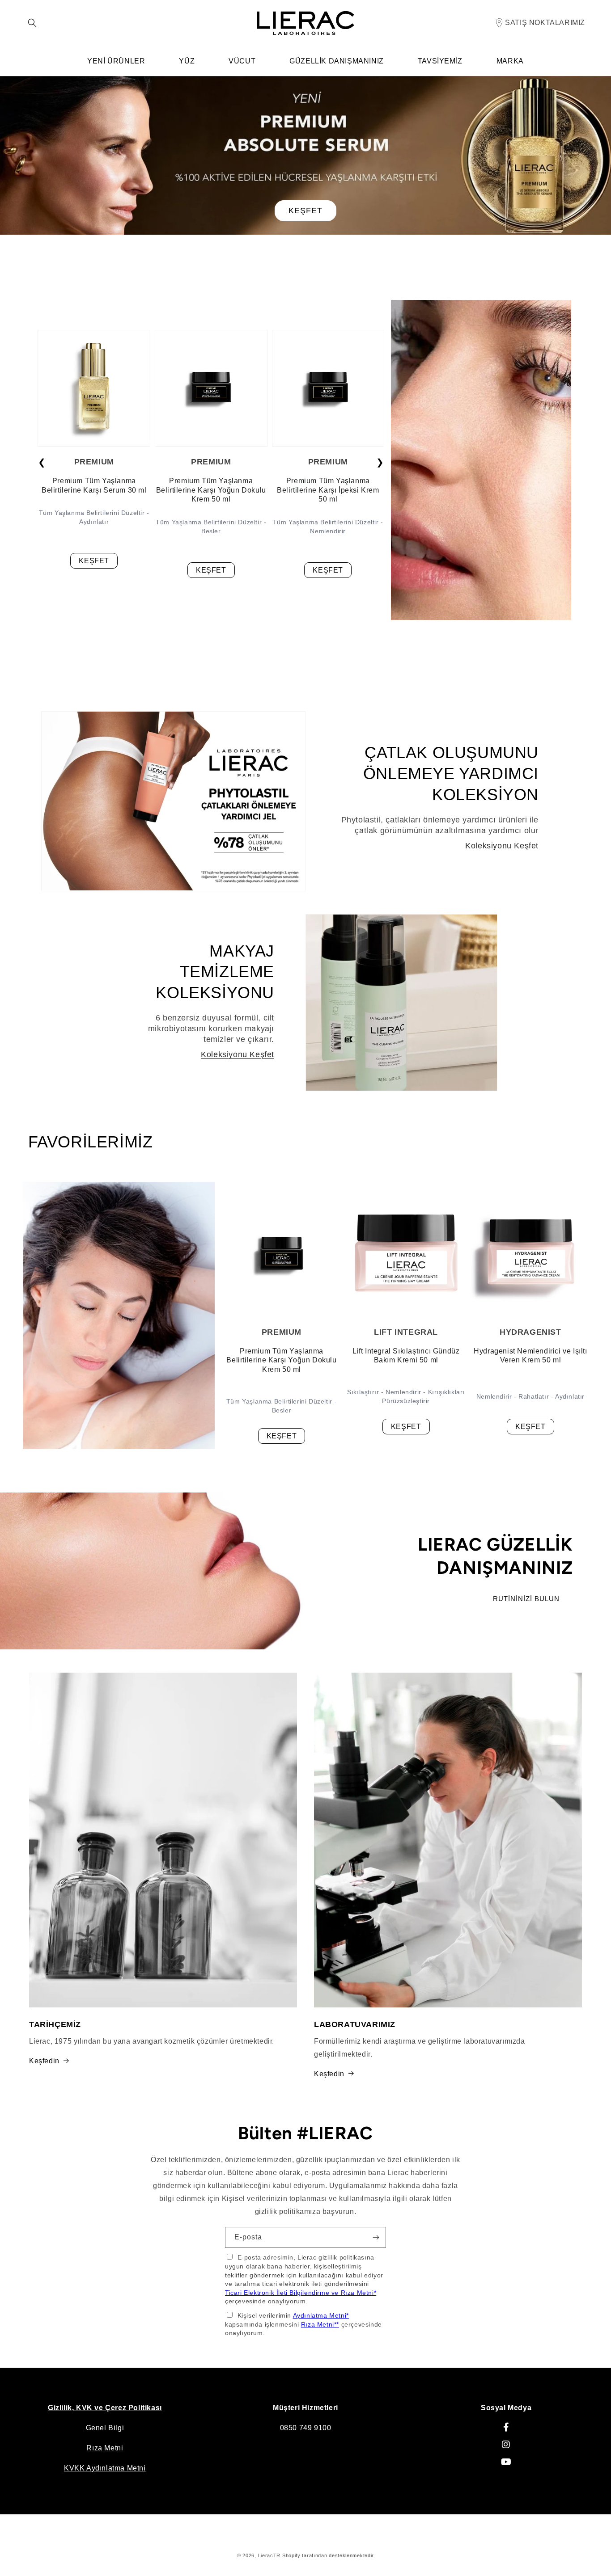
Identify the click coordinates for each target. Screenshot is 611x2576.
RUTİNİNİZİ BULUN (526, 1598)
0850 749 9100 (306, 2428)
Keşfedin (44, 2060)
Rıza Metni (105, 2448)
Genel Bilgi (105, 2428)
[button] (32, 23)
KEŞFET (305, 211)
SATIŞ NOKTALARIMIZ (545, 23)
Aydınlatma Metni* (321, 2315)
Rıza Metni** (320, 2324)
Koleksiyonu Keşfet (502, 845)
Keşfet (94, 561)
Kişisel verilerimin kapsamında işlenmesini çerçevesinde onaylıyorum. (303, 2324)
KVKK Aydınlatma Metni (105, 2468)
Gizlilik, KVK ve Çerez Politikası (105, 2408)
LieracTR (269, 2555)
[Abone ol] (376, 2237)
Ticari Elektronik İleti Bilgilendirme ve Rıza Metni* (301, 2292)
